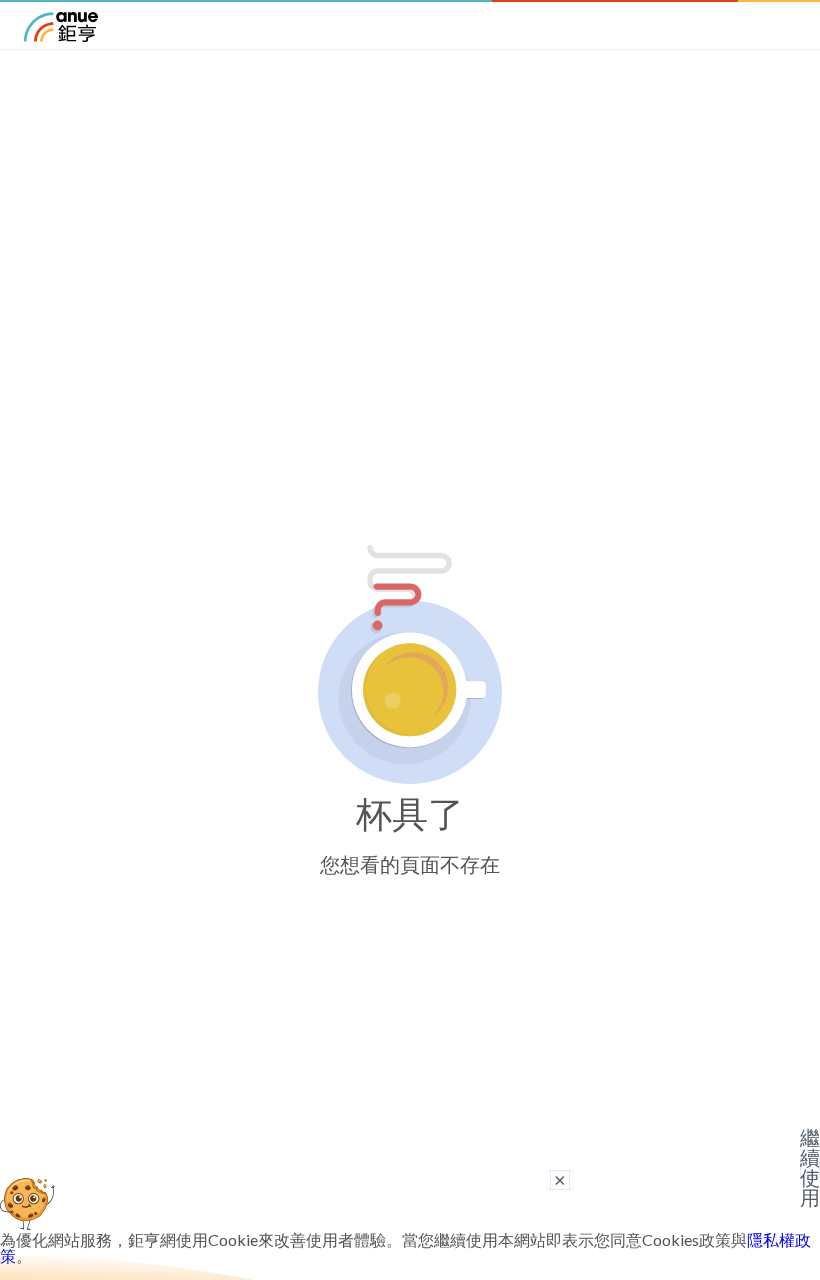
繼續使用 (810, 1168)
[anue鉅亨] (61, 35)
